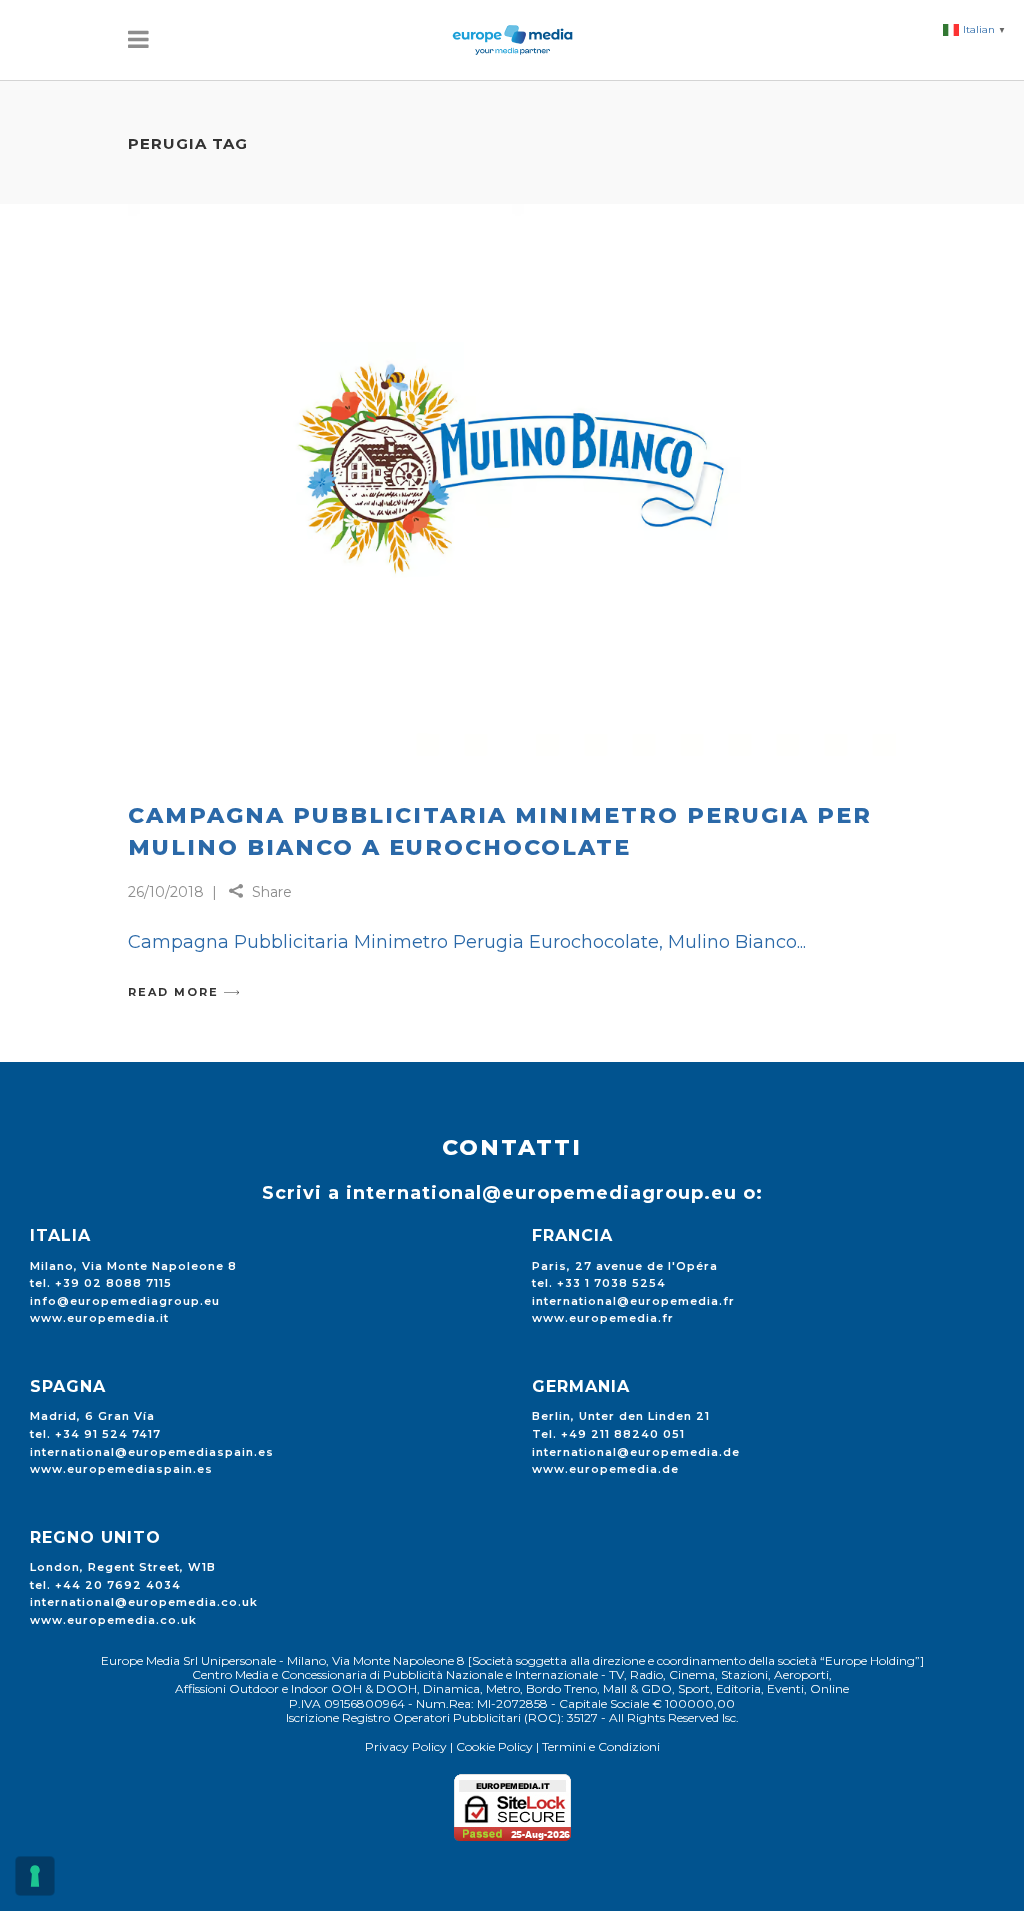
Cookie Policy (494, 1746)
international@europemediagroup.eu (541, 1193)
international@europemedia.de (636, 1452)
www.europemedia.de (605, 1469)
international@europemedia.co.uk (144, 1602)
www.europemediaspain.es (121, 1469)
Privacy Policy (406, 1746)
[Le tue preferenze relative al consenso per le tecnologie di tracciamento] (35, 1876)
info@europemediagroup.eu (125, 1301)
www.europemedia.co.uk (113, 1620)
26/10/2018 (166, 892)
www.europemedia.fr (603, 1318)
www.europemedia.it (99, 1318)
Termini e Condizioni (601, 1746)
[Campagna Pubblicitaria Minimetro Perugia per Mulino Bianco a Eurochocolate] (512, 487)
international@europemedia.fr (633, 1301)
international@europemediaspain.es (152, 1452)
